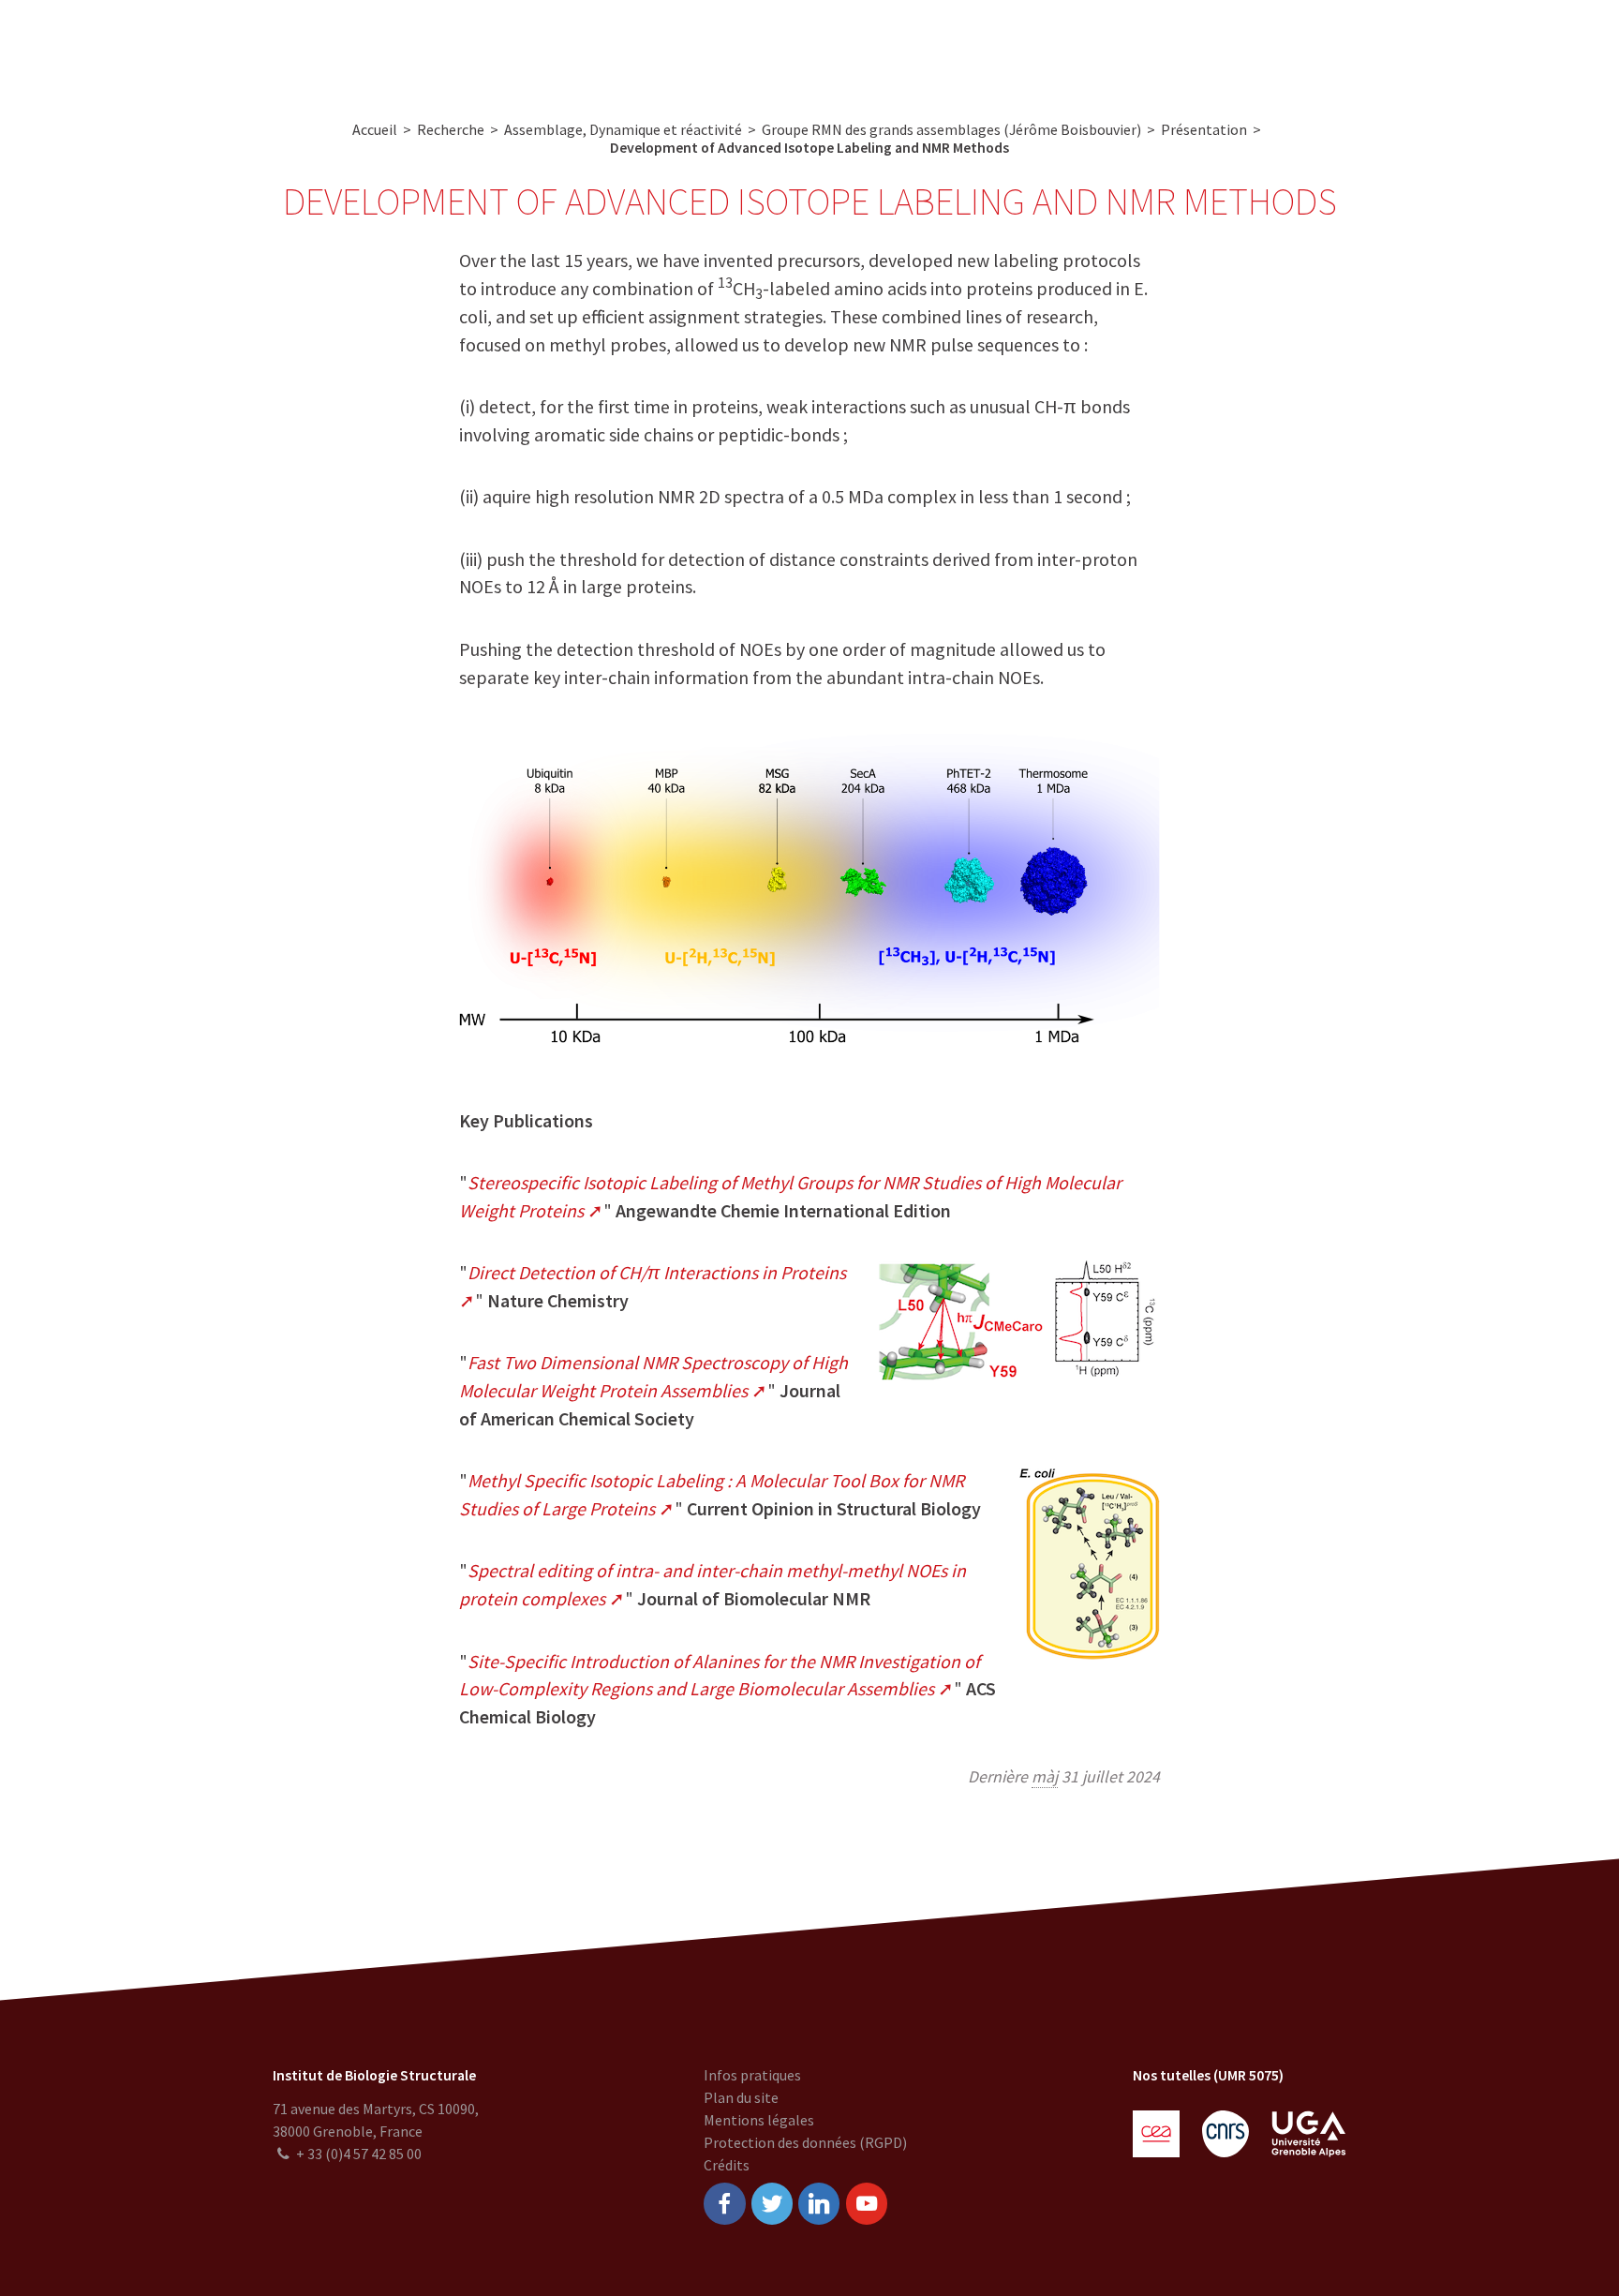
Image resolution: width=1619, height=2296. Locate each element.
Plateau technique (672, 47)
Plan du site (741, 2097)
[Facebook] (724, 2204)
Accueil (375, 129)
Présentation (1204, 129)
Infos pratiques (752, 2075)
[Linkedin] (819, 2204)
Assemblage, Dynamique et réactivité (623, 129)
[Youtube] (867, 2204)
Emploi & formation (957, 47)
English (1503, 47)
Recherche (551, 47)
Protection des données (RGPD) (805, 2142)
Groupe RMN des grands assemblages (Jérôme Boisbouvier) (951, 129)
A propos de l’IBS (434, 47)
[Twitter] (772, 2204)
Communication (811, 47)
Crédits (727, 2165)
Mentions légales (759, 2120)
